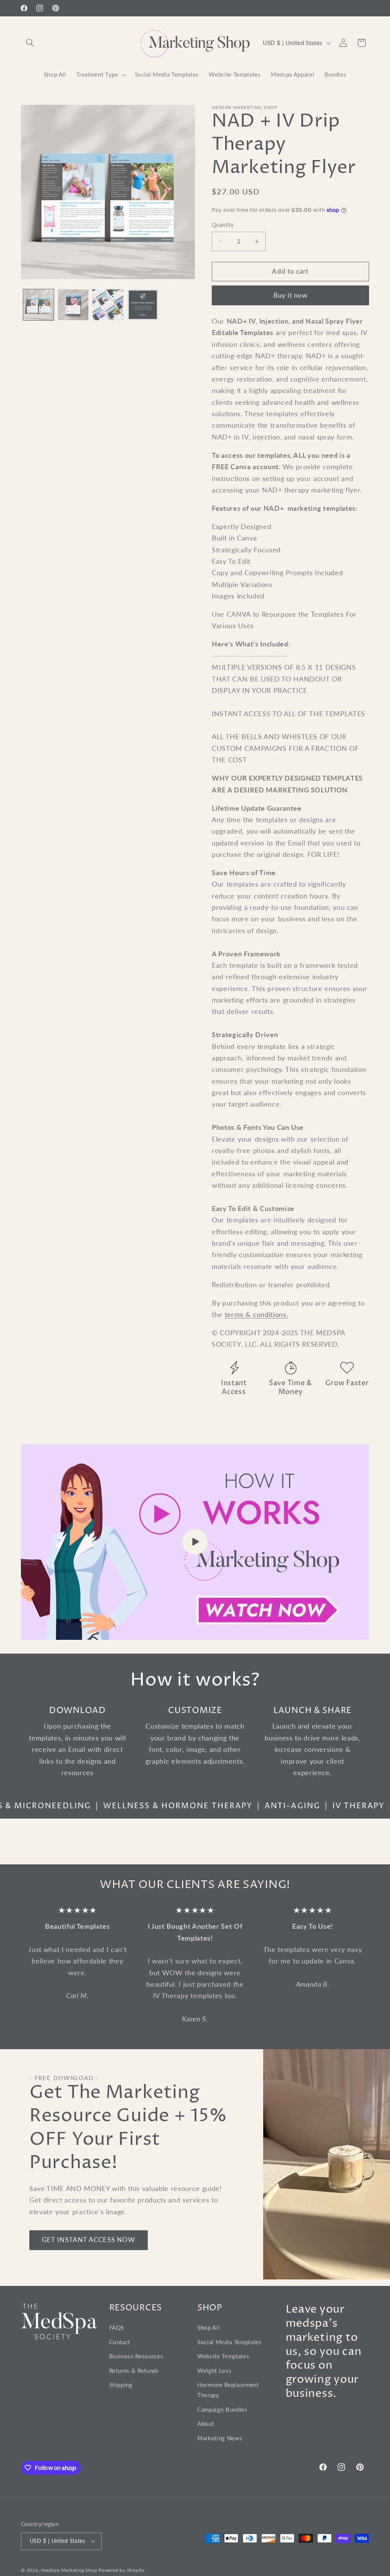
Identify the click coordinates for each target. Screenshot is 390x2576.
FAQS (117, 2327)
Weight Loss (214, 2371)
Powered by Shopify (121, 2570)
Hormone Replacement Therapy (228, 2390)
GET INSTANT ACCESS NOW (89, 2240)
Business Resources (136, 2356)
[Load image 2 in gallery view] (73, 305)
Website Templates (223, 2356)
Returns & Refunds (134, 2371)
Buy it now (291, 295)
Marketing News (220, 2438)
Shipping (121, 2385)
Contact (120, 2342)
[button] (30, 43)
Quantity (223, 225)
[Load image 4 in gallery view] (143, 305)
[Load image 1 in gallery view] (38, 305)
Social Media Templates (229, 2342)
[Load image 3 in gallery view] (108, 305)
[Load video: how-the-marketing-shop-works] (195, 1542)
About (205, 2424)
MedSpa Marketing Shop (69, 2570)
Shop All (209, 2327)
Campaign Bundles (222, 2409)
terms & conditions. (257, 1314)
